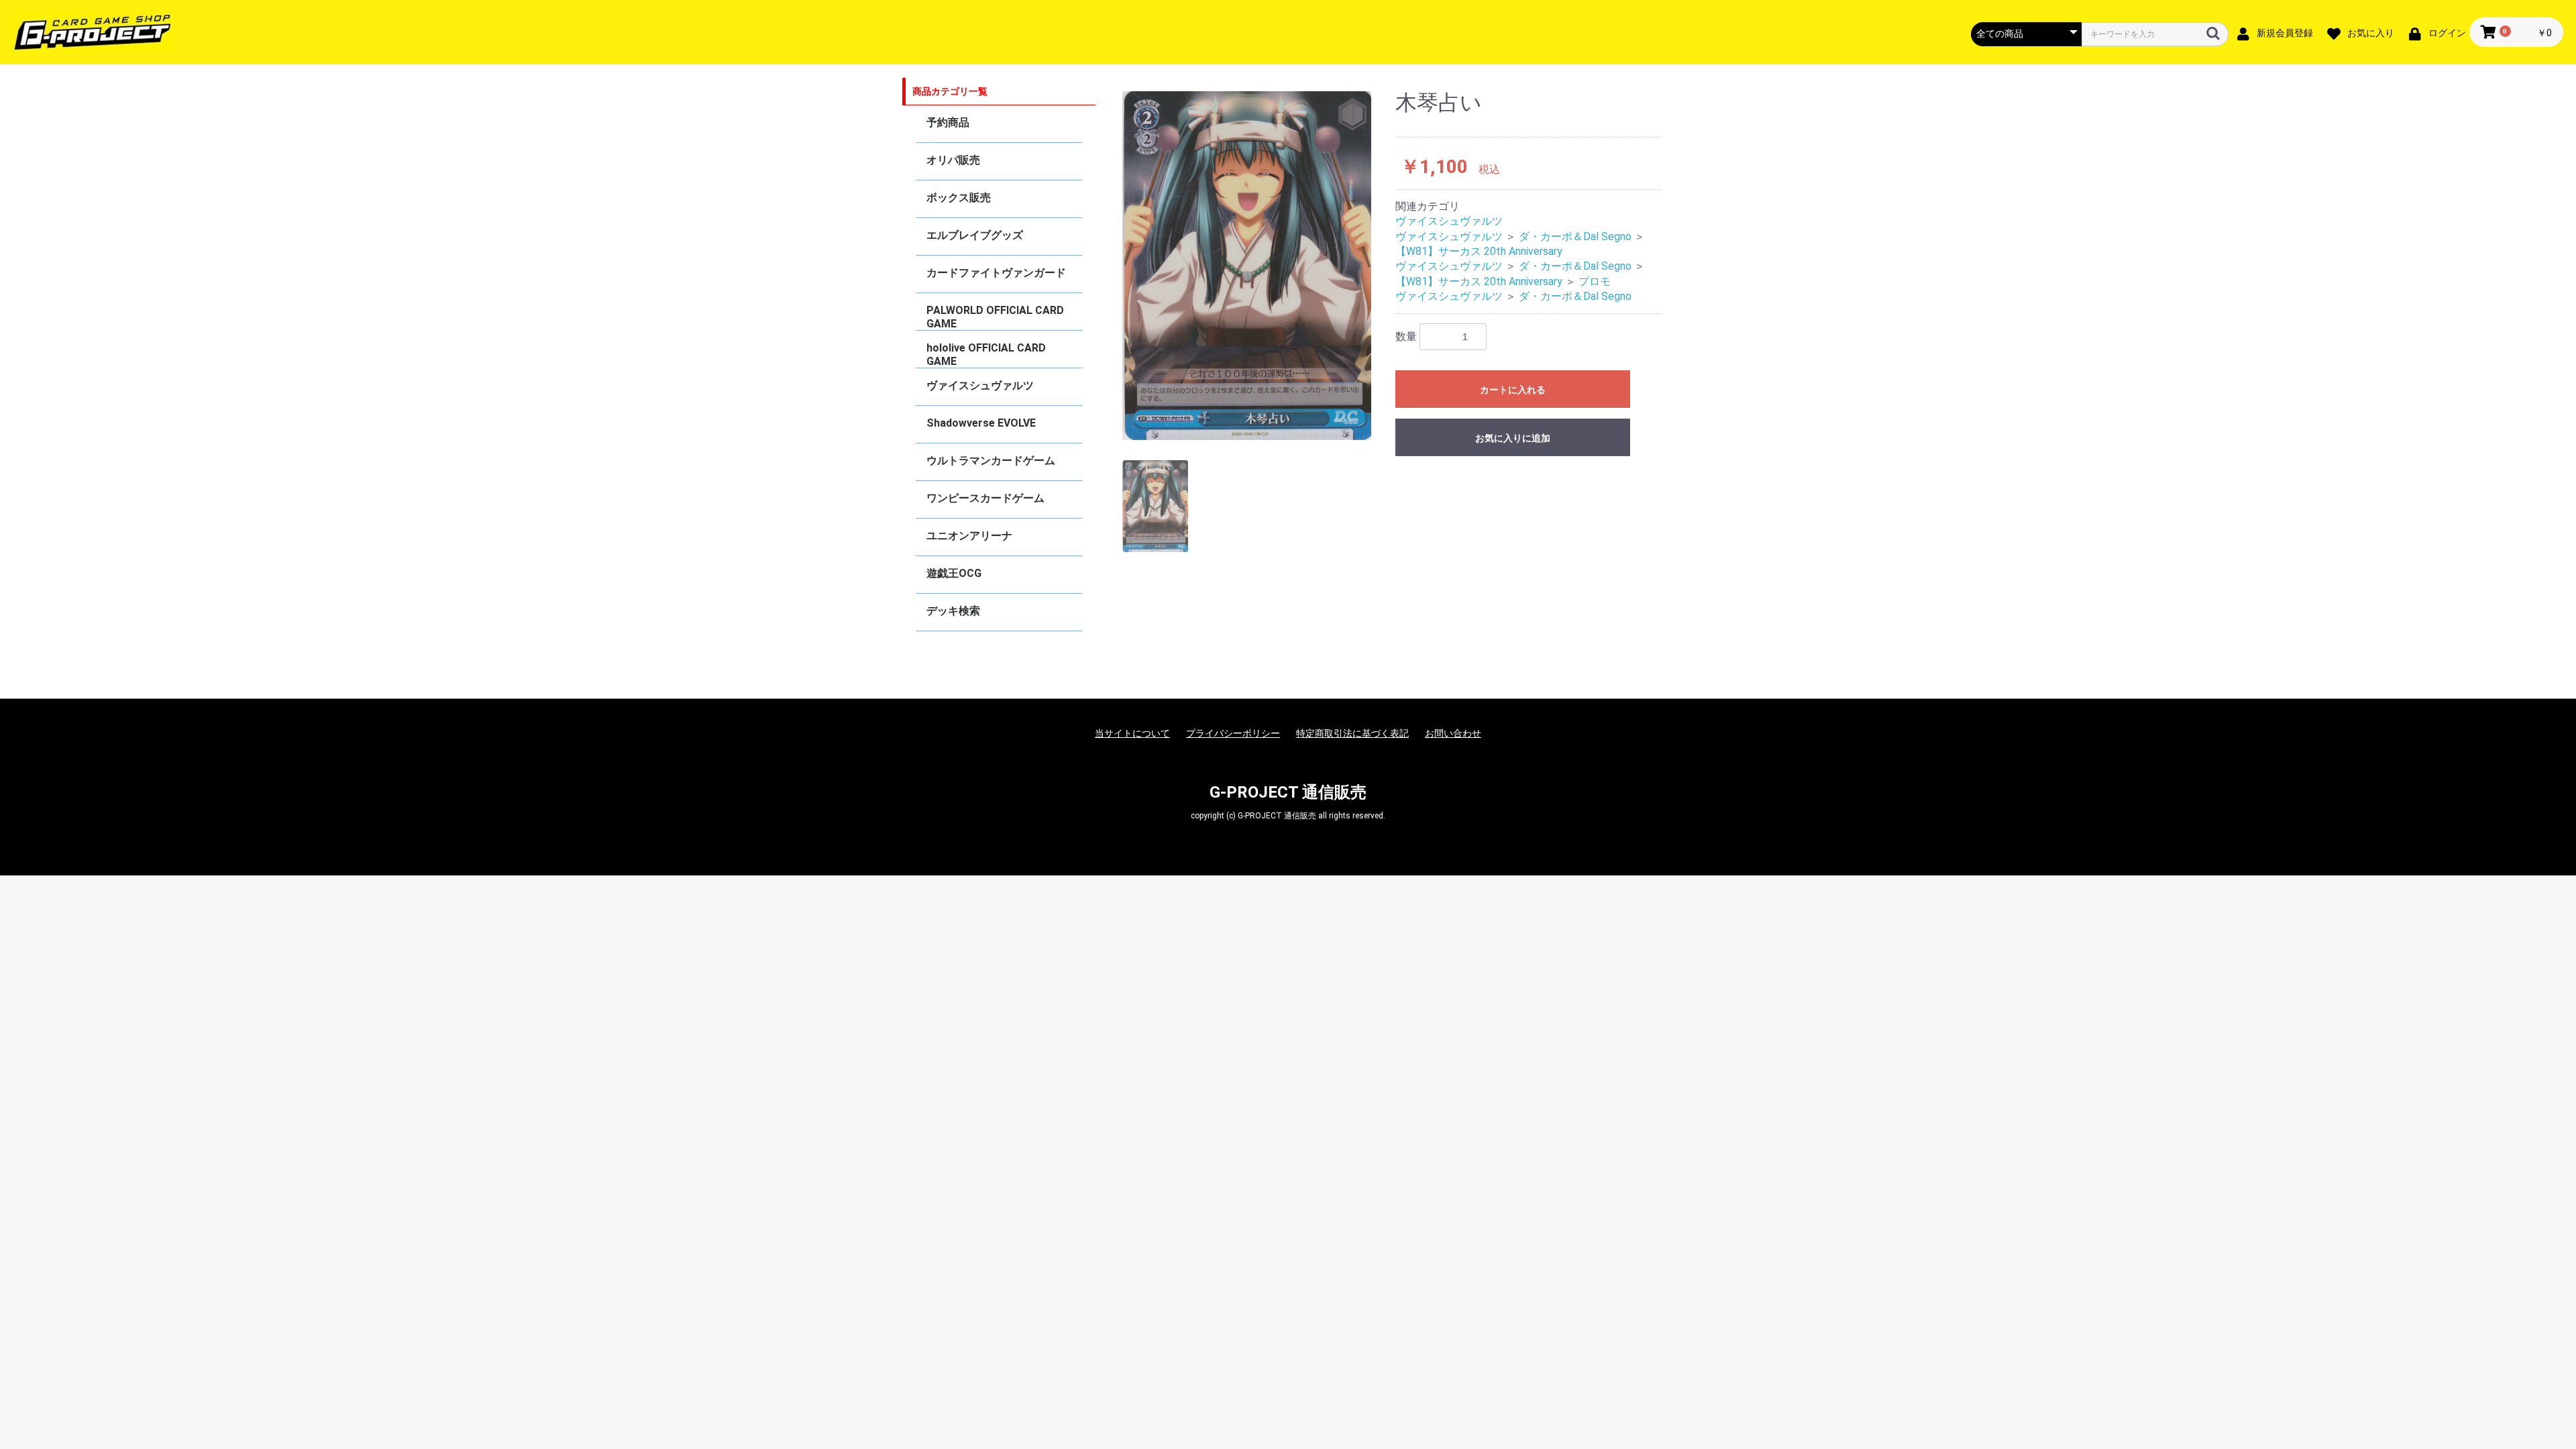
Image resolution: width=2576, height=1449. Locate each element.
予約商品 (948, 122)
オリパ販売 (953, 160)
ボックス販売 (959, 198)
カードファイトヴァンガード (996, 273)
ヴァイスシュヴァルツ (980, 385)
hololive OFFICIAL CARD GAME (986, 355)
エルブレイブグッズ (975, 235)
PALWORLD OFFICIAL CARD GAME (995, 317)
